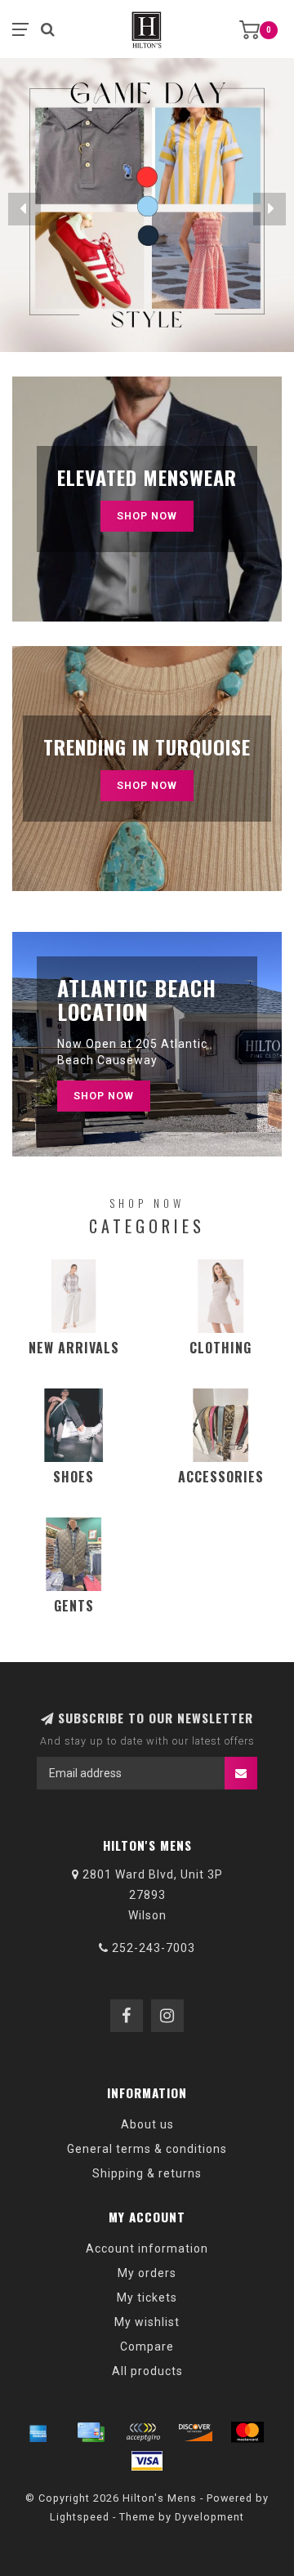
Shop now (147, 785)
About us (147, 2124)
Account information (147, 2248)
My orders (147, 2273)
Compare (147, 2346)
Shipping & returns (147, 2173)
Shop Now (147, 516)
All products (147, 2371)
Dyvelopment (209, 2517)
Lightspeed (80, 2517)
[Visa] (147, 2461)
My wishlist (147, 2322)
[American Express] (38, 2432)
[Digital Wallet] (143, 2432)
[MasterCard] (247, 2432)
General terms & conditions (147, 2149)
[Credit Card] (91, 2432)
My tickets (147, 2297)
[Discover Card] (195, 2432)
